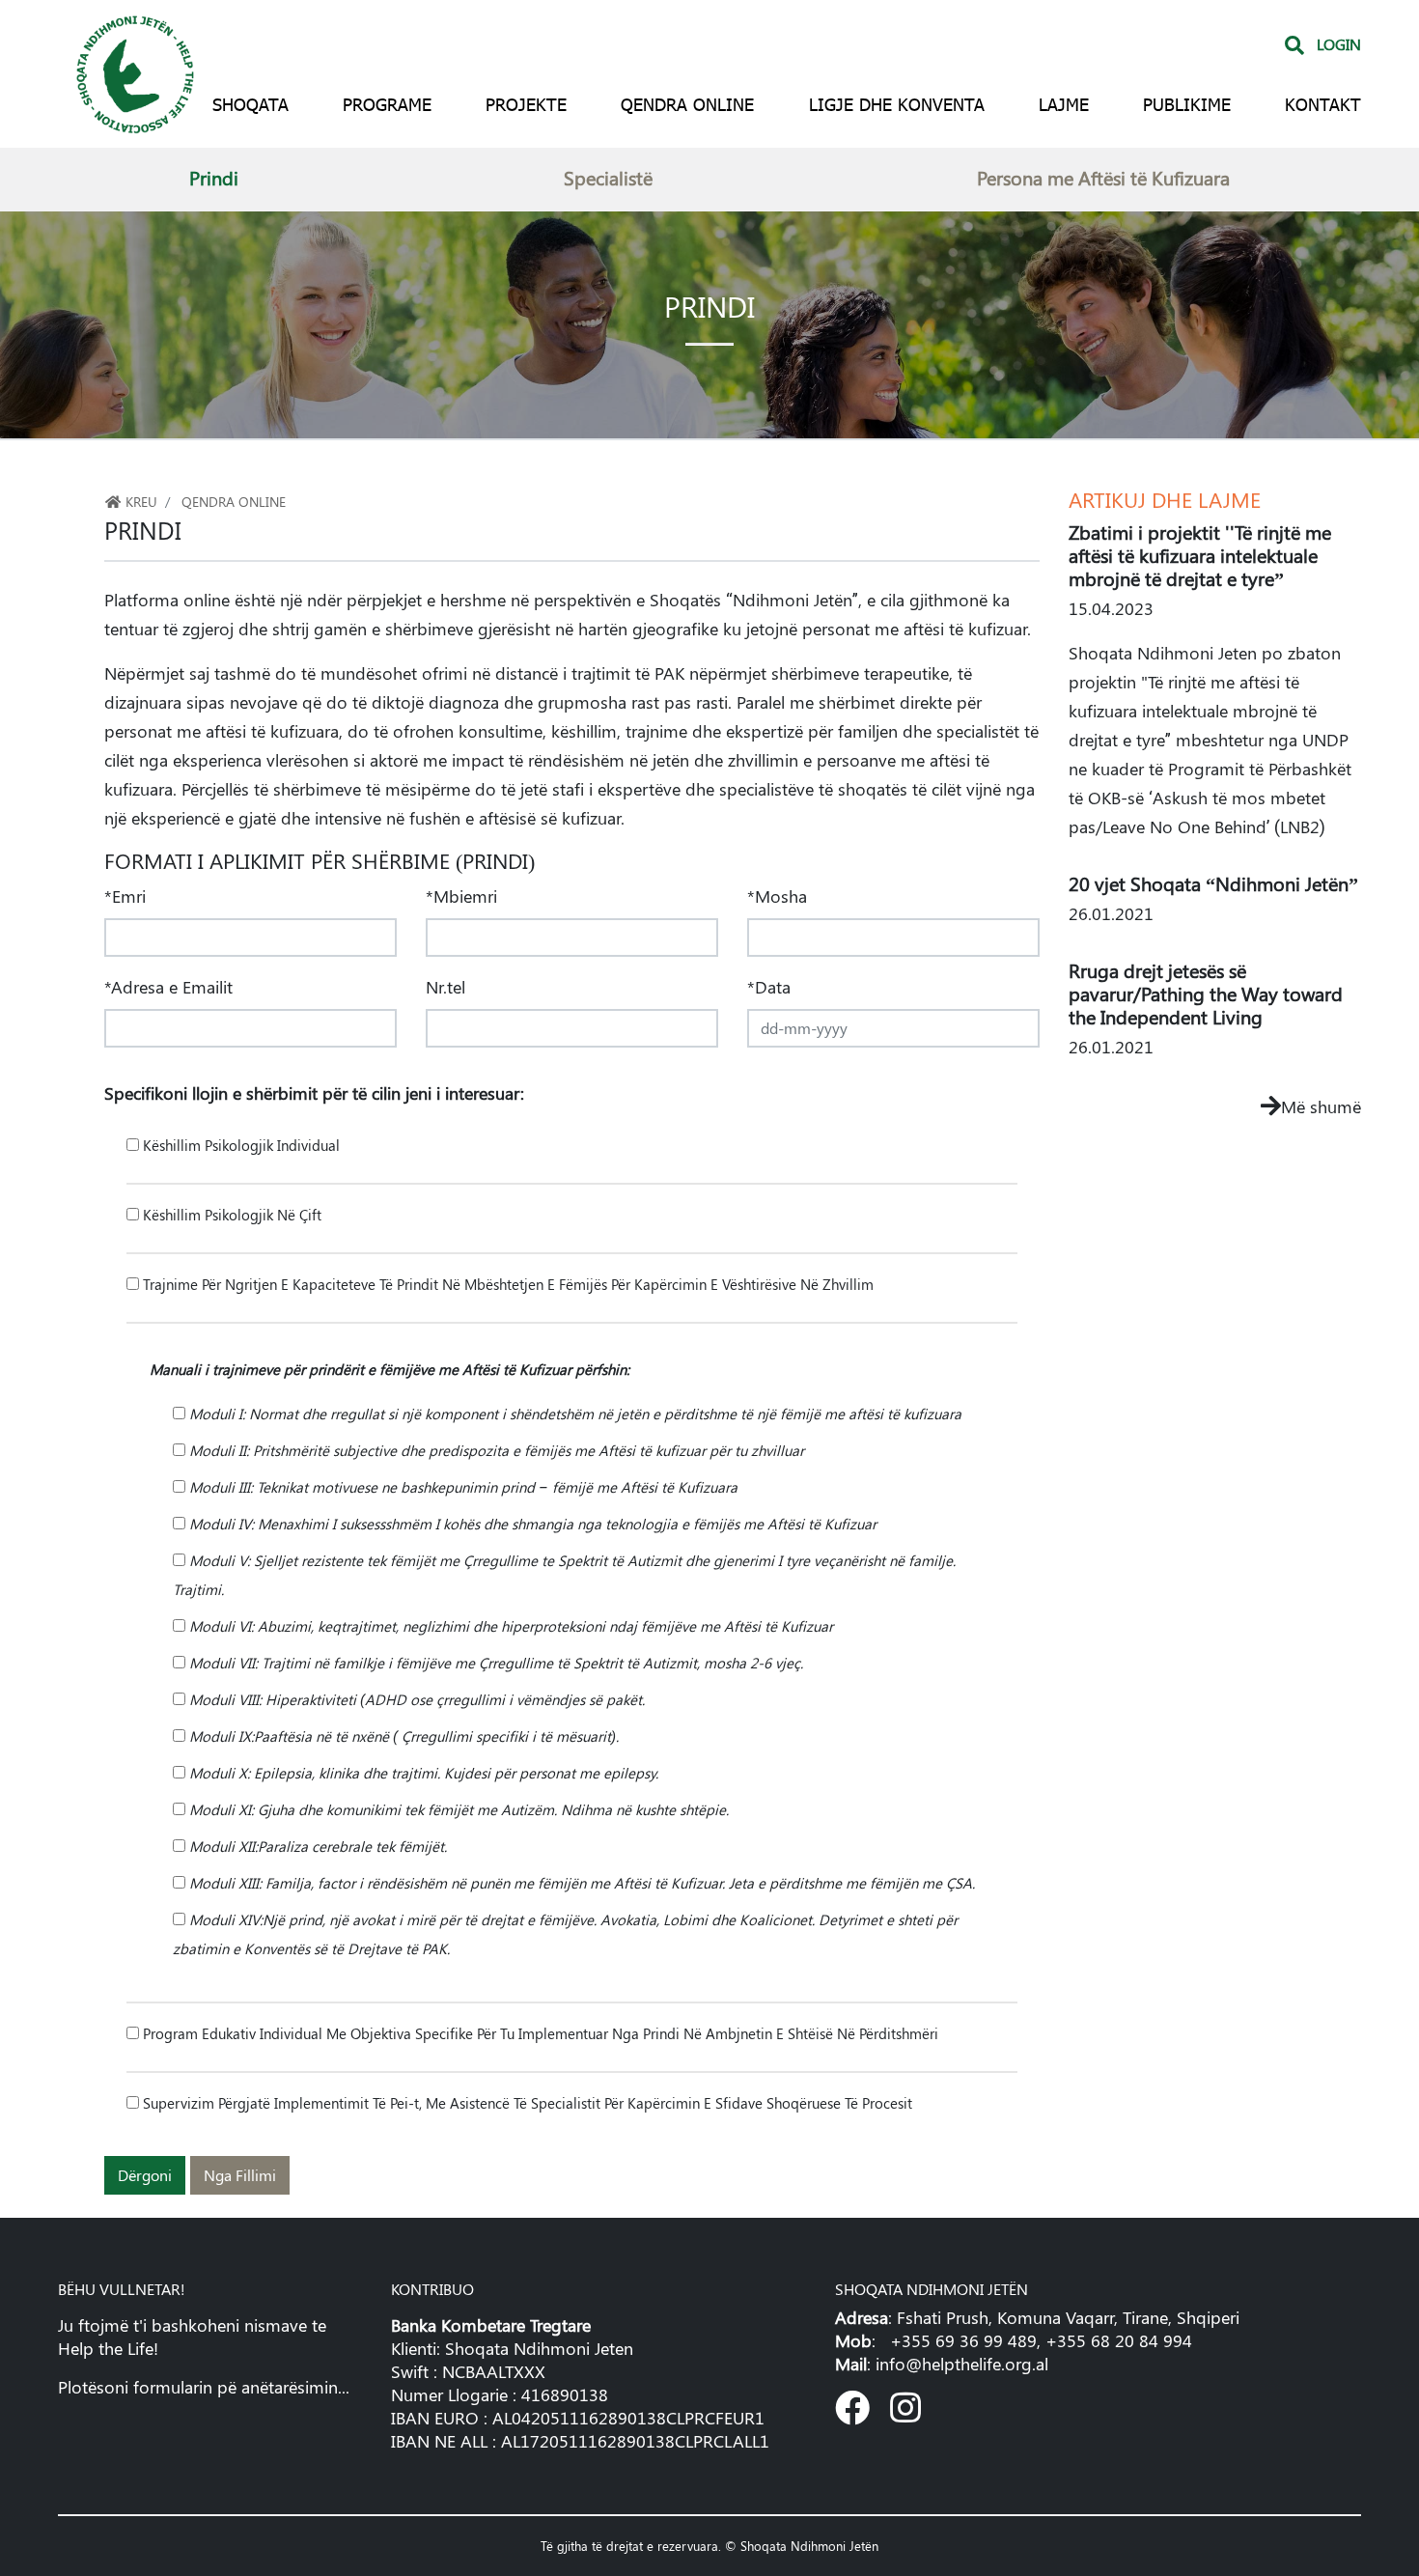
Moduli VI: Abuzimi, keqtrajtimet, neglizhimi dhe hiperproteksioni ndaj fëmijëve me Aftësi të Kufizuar (509, 1626)
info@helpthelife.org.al (962, 2364)
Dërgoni (145, 2175)
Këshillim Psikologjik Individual (239, 1145)
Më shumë (1321, 1106)
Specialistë (608, 177)
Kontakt (1323, 104)
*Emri (125, 896)
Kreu (139, 501)
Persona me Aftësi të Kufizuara (1103, 177)
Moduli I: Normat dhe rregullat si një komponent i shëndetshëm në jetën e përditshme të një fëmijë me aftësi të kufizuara (573, 1414)
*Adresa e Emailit (168, 987)
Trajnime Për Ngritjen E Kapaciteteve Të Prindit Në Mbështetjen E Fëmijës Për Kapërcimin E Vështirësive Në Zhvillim (506, 1284)
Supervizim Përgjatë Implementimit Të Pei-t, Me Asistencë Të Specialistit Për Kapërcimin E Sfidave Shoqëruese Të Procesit (526, 2103)
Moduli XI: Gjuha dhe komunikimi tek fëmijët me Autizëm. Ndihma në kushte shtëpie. (457, 1809)
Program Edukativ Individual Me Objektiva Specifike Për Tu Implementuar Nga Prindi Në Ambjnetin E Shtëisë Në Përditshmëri (539, 2033)
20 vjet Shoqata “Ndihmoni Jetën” (1213, 883)
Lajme (1064, 104)
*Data (769, 987)
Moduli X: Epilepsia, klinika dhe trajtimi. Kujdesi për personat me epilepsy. (422, 1773)
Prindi (214, 177)
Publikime (1187, 104)
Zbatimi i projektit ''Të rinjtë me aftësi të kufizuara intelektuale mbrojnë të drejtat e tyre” (1200, 555)
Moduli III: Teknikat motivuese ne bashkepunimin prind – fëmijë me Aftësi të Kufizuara (461, 1487)
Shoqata (250, 104)
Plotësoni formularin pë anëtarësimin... (204, 2387)
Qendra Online (687, 104)
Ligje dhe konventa (897, 104)
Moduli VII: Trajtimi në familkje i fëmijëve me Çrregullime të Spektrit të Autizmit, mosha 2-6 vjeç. (494, 1663)
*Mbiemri (461, 896)
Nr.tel (445, 987)
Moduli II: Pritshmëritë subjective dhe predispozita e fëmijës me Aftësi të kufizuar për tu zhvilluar (495, 1450)
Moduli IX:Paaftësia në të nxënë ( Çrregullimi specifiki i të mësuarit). (402, 1736)
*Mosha (777, 896)
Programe (387, 104)
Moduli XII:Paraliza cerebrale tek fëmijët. (316, 1846)
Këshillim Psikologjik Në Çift (230, 1215)
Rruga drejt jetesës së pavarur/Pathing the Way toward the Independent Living (1206, 993)
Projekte (526, 104)
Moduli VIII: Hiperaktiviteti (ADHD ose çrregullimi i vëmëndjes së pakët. (415, 1699)
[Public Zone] (135, 71)
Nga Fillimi (240, 2175)
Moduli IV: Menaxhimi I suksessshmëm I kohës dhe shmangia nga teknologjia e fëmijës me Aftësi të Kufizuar (531, 1524)
